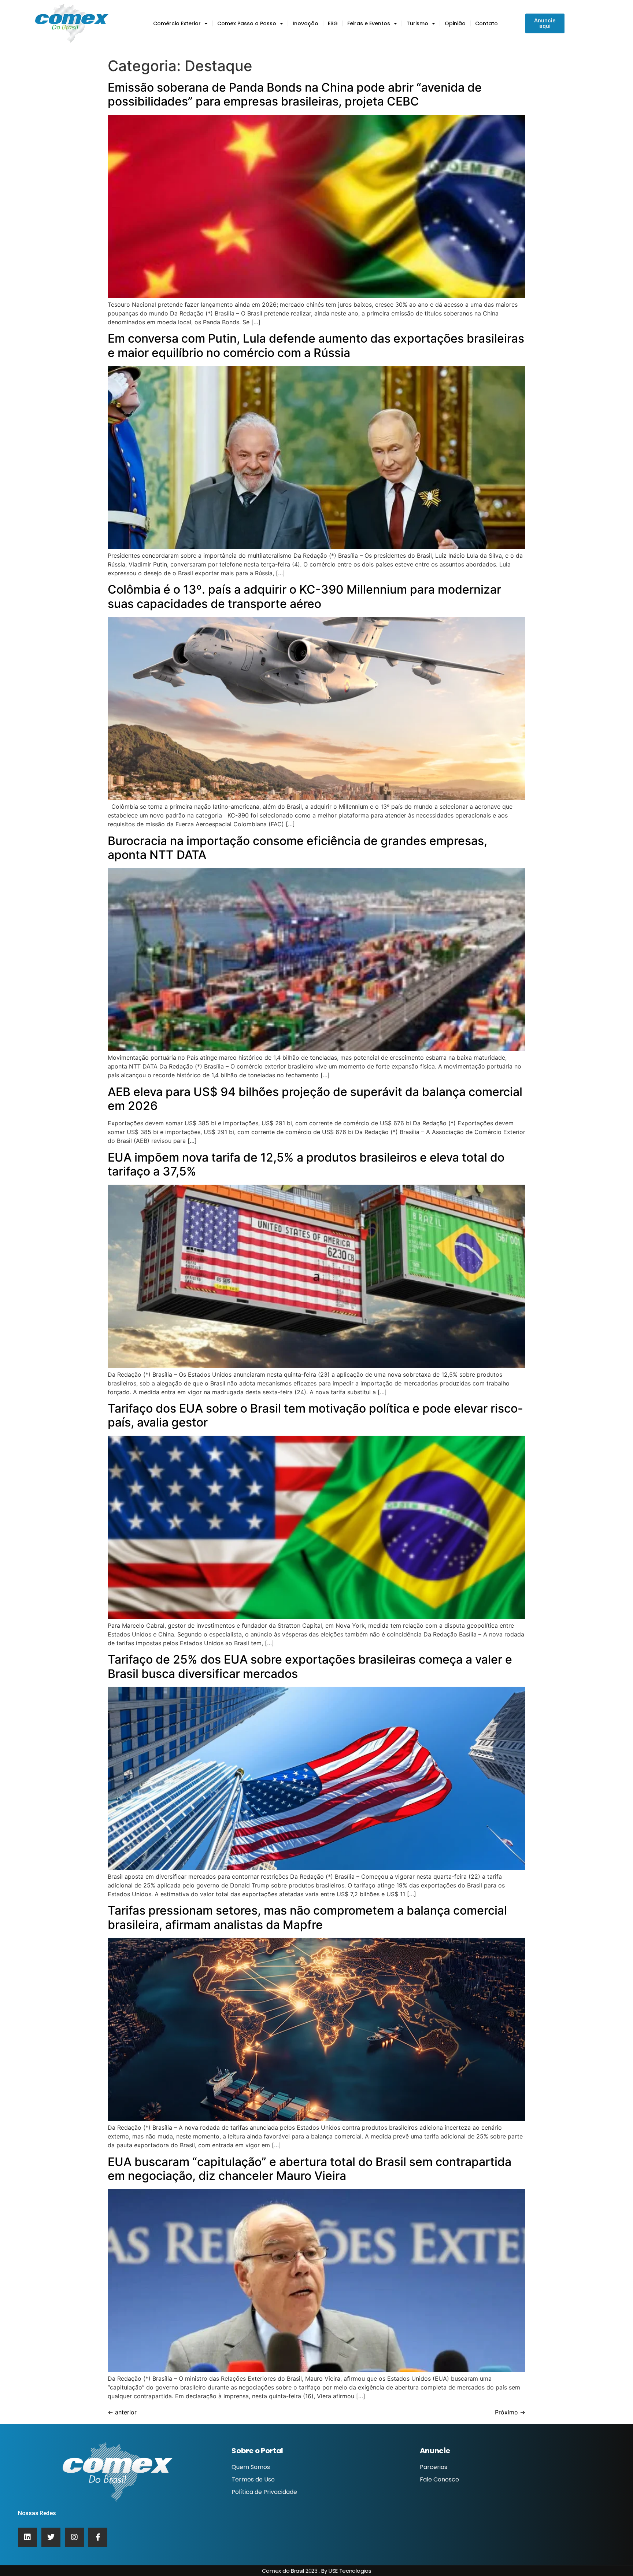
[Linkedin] (27, 2537)
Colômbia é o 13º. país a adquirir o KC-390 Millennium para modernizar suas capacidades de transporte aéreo (304, 596)
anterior (122, 2412)
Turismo (417, 23)
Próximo (510, 2412)
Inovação (306, 23)
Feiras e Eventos (369, 23)
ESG (333, 23)
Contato (486, 23)
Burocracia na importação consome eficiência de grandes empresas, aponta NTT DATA (297, 848)
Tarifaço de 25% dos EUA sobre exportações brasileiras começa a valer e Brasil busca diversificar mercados (310, 1666)
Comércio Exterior (177, 23)
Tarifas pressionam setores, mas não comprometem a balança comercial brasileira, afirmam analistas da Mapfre (307, 1917)
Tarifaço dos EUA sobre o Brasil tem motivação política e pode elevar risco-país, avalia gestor (315, 1415)
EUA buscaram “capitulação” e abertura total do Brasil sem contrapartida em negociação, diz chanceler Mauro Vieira (310, 2169)
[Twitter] (51, 2537)
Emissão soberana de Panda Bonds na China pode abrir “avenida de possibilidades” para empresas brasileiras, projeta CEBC (295, 94)
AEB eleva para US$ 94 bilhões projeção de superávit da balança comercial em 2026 (315, 1099)
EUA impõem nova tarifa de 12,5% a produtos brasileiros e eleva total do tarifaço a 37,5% (306, 1164)
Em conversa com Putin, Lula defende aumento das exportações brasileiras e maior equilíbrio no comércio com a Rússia (316, 345)
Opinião (455, 23)
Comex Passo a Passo (247, 23)
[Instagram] (74, 2537)
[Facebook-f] (98, 2537)
